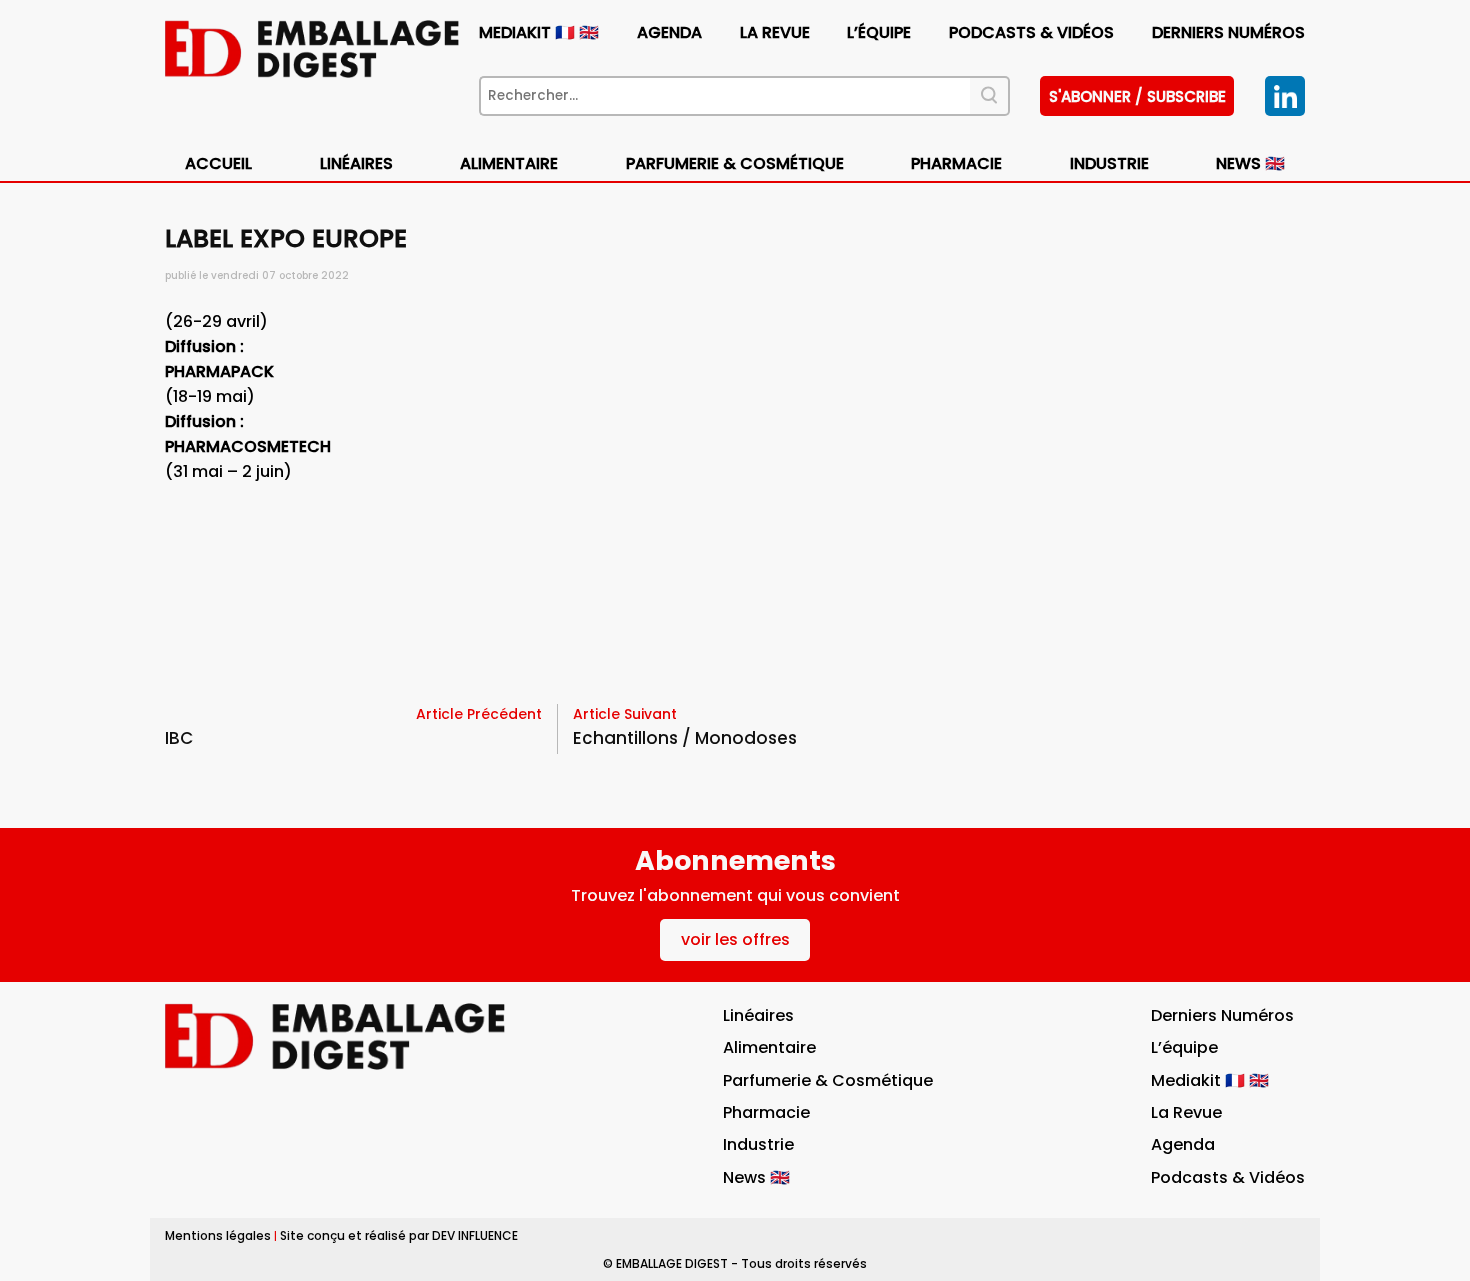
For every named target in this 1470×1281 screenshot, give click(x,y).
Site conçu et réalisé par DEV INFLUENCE (399, 1235)
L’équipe (879, 32)
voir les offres (735, 939)
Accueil (218, 163)
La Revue (775, 32)
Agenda (669, 32)
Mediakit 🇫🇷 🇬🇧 (539, 32)
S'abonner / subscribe (1137, 96)
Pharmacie (956, 163)
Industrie (758, 1144)
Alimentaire (509, 163)
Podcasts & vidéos (1031, 32)
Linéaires (356, 163)
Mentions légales (218, 1235)
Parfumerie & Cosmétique (735, 163)
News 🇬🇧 (1250, 163)
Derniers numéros (1228, 32)
